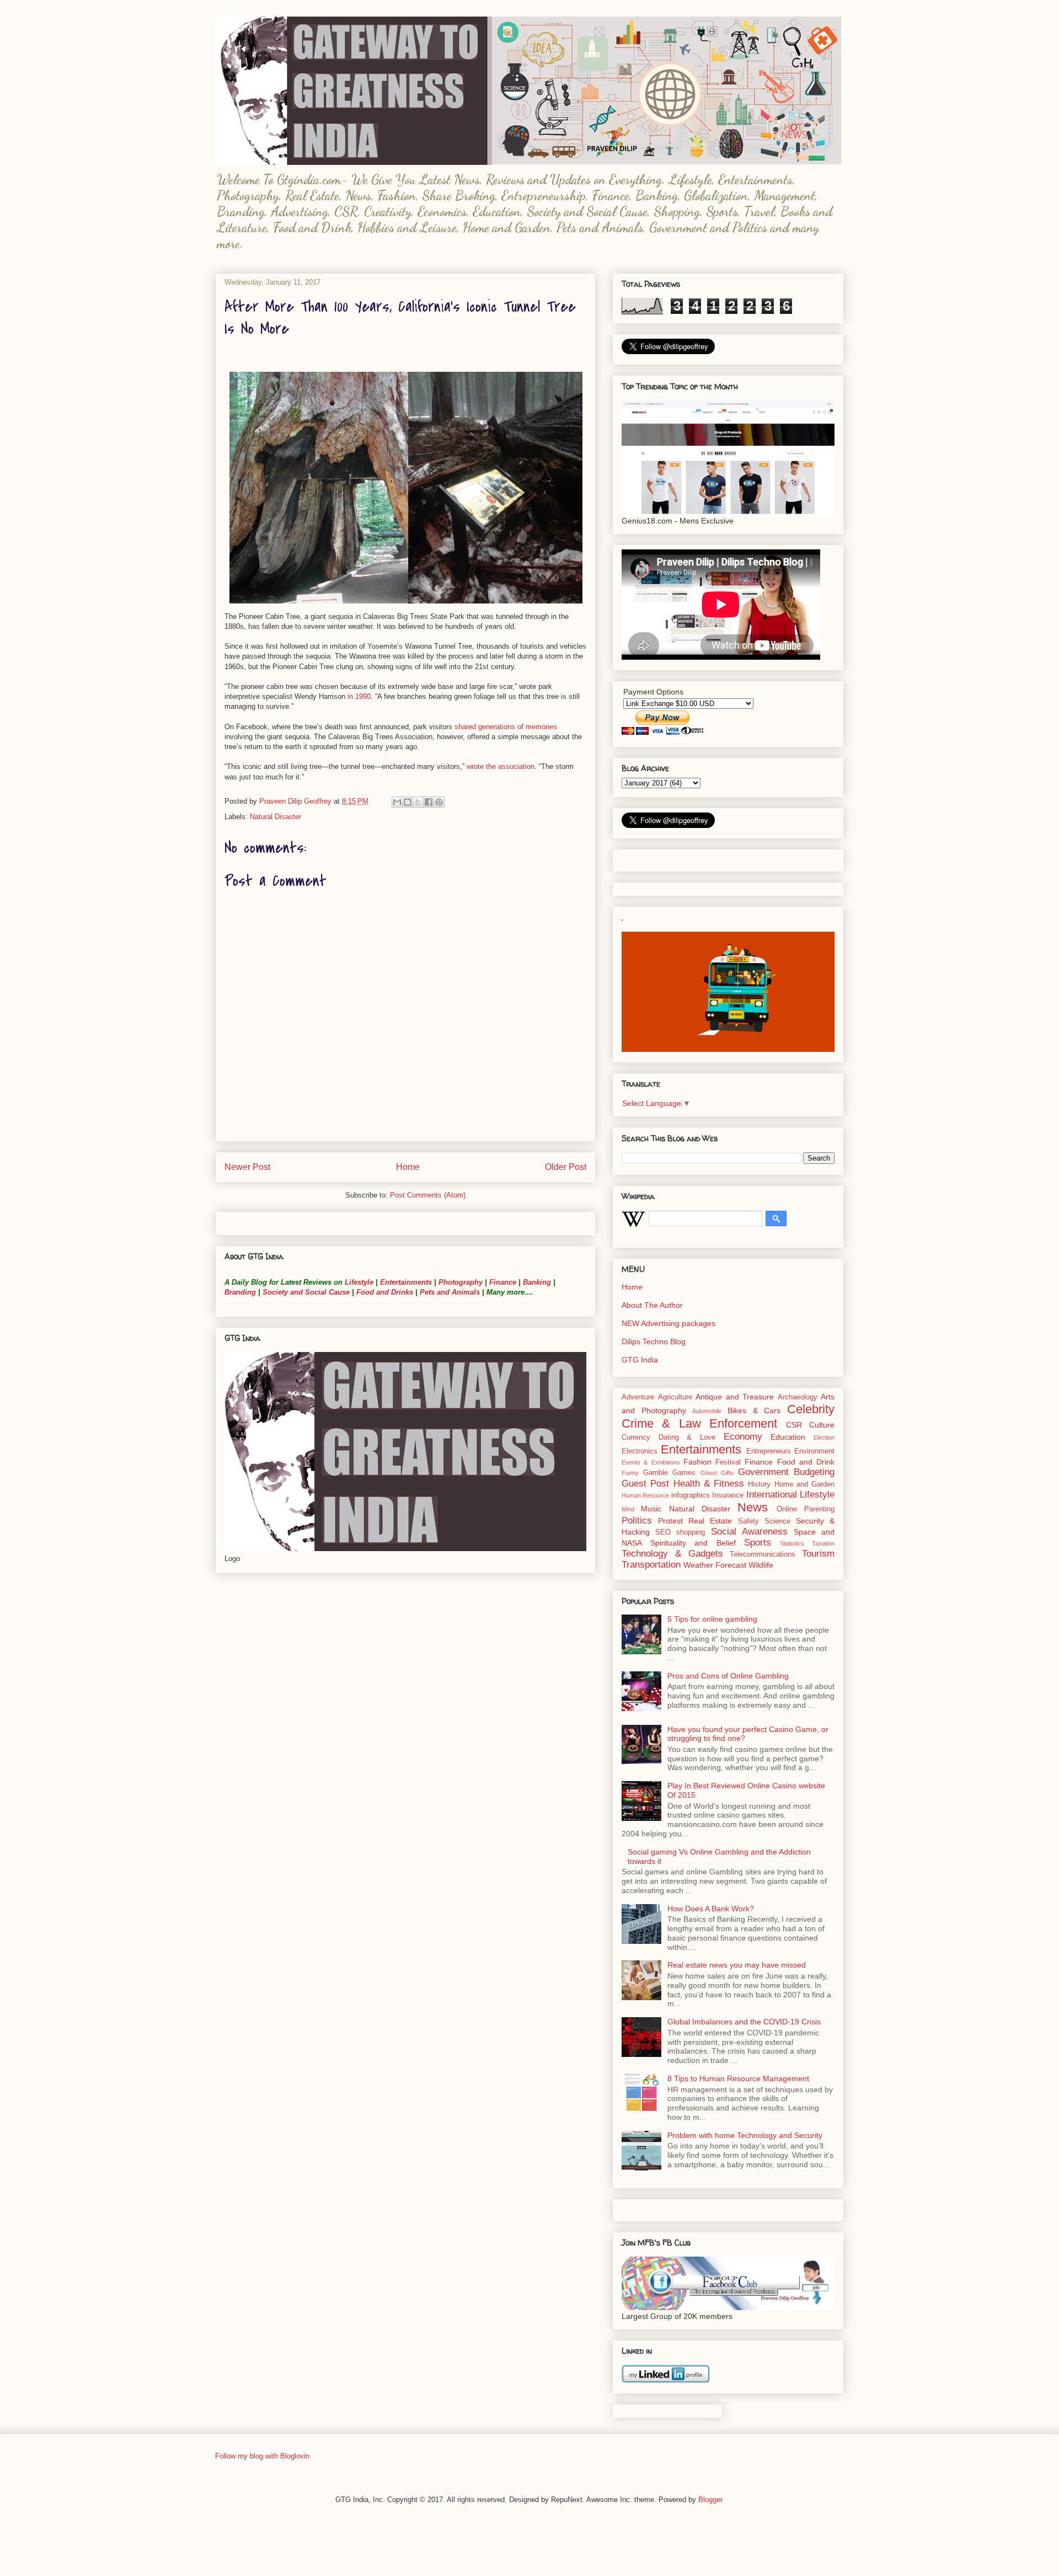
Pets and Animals (450, 1292)
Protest (670, 1521)
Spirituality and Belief (693, 1543)
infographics (691, 1495)
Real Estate (710, 1521)
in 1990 (359, 696)
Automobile (707, 1411)
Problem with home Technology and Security (745, 2135)
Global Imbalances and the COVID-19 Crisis (744, 2022)
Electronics (640, 1451)
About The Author (652, 1305)
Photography (461, 1282)
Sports (758, 1543)
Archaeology (798, 1397)
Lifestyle (360, 1282)
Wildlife (761, 1565)
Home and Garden (805, 1484)
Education (788, 1437)
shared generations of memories (506, 727)
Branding (240, 1292)
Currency (636, 1437)
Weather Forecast (715, 1565)
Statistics (792, 1543)
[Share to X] (418, 802)
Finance (503, 1282)
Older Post (566, 1167)
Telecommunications (763, 1554)
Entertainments (406, 1282)
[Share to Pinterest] (439, 802)
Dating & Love (687, 1437)
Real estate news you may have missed (737, 1965)
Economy (743, 1437)
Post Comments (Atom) (428, 1195)
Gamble (656, 1473)
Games (684, 1473)
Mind (628, 1509)
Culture (822, 1425)
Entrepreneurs (769, 1451)
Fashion (697, 1462)
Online (787, 1509)
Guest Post (645, 1484)
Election (824, 1437)
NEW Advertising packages (668, 1323)
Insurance (728, 1495)
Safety (748, 1521)
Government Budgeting (787, 1472)
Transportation (651, 1565)
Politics (637, 1521)
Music (651, 1509)
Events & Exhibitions (651, 1462)
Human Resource (645, 1495)
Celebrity (811, 1409)
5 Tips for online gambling (712, 1619)
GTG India (640, 1360)
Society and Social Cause (305, 1292)
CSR (794, 1425)
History (759, 1484)
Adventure (638, 1397)
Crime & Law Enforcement (699, 1423)
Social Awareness (749, 1532)
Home (408, 1167)
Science (777, 1521)
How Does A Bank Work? (711, 1909)
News (753, 1507)
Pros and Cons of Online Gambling (728, 1676)
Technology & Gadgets (672, 1554)
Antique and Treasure (735, 1397)
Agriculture (675, 1397)
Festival (728, 1462)
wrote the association (501, 766)
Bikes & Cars (754, 1410)
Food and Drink (806, 1462)
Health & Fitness (709, 1484)
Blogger (710, 2500)
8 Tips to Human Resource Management (738, 2078)
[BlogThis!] (408, 802)
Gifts (727, 1473)
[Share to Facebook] (429, 802)
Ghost (709, 1473)
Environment (814, 1451)
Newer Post (247, 1167)
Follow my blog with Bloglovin (262, 2456)
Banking (537, 1282)
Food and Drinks (385, 1292)
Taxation (823, 1543)
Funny (630, 1473)
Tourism (818, 1554)
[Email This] (397, 802)
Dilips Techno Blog (654, 1342)
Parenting (819, 1509)
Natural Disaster (276, 817)
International (772, 1495)
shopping (691, 1532)
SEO (663, 1532)
